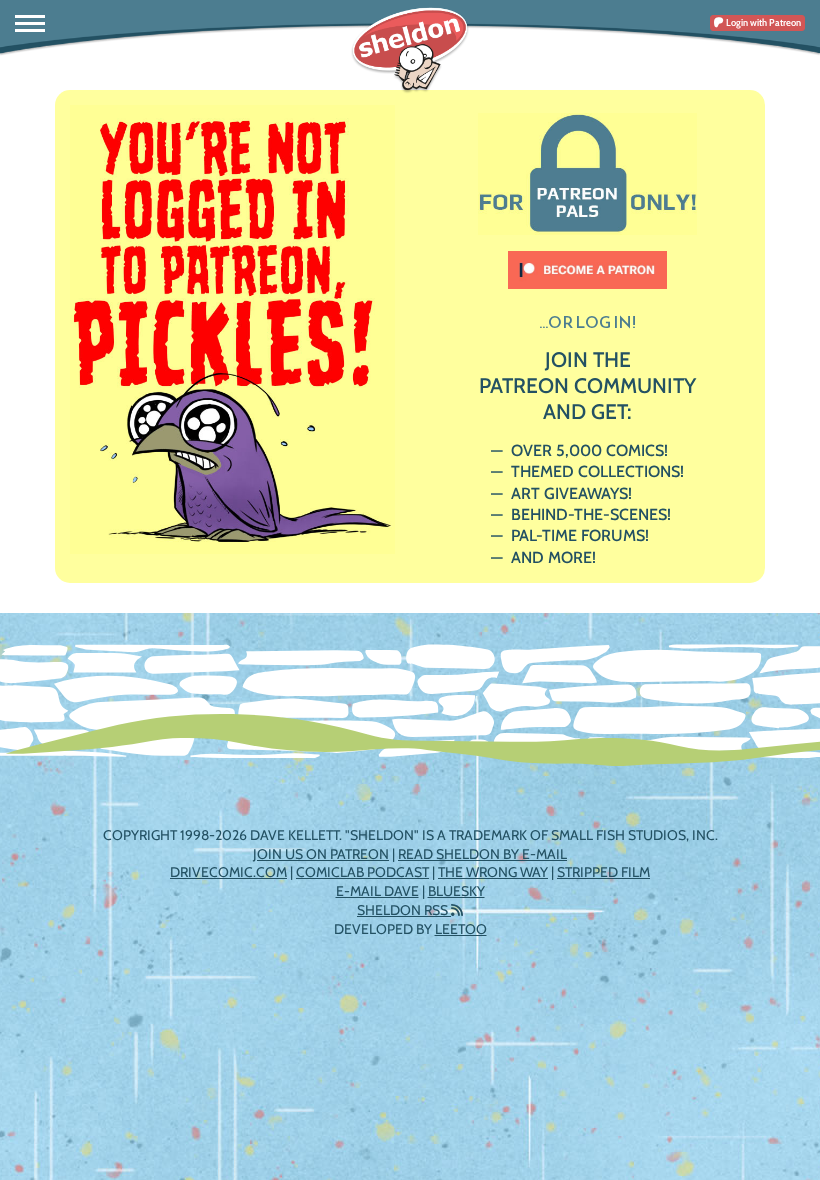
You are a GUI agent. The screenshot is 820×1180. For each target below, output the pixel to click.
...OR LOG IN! (587, 322)
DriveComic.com (228, 872)
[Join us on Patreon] (588, 260)
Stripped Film (603, 872)
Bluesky (456, 891)
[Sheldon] (410, 50)
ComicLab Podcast (362, 872)
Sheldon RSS (404, 910)
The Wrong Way (493, 872)
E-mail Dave (377, 891)
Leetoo (461, 929)
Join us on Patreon (321, 854)
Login (762, 22)
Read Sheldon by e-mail (482, 854)
